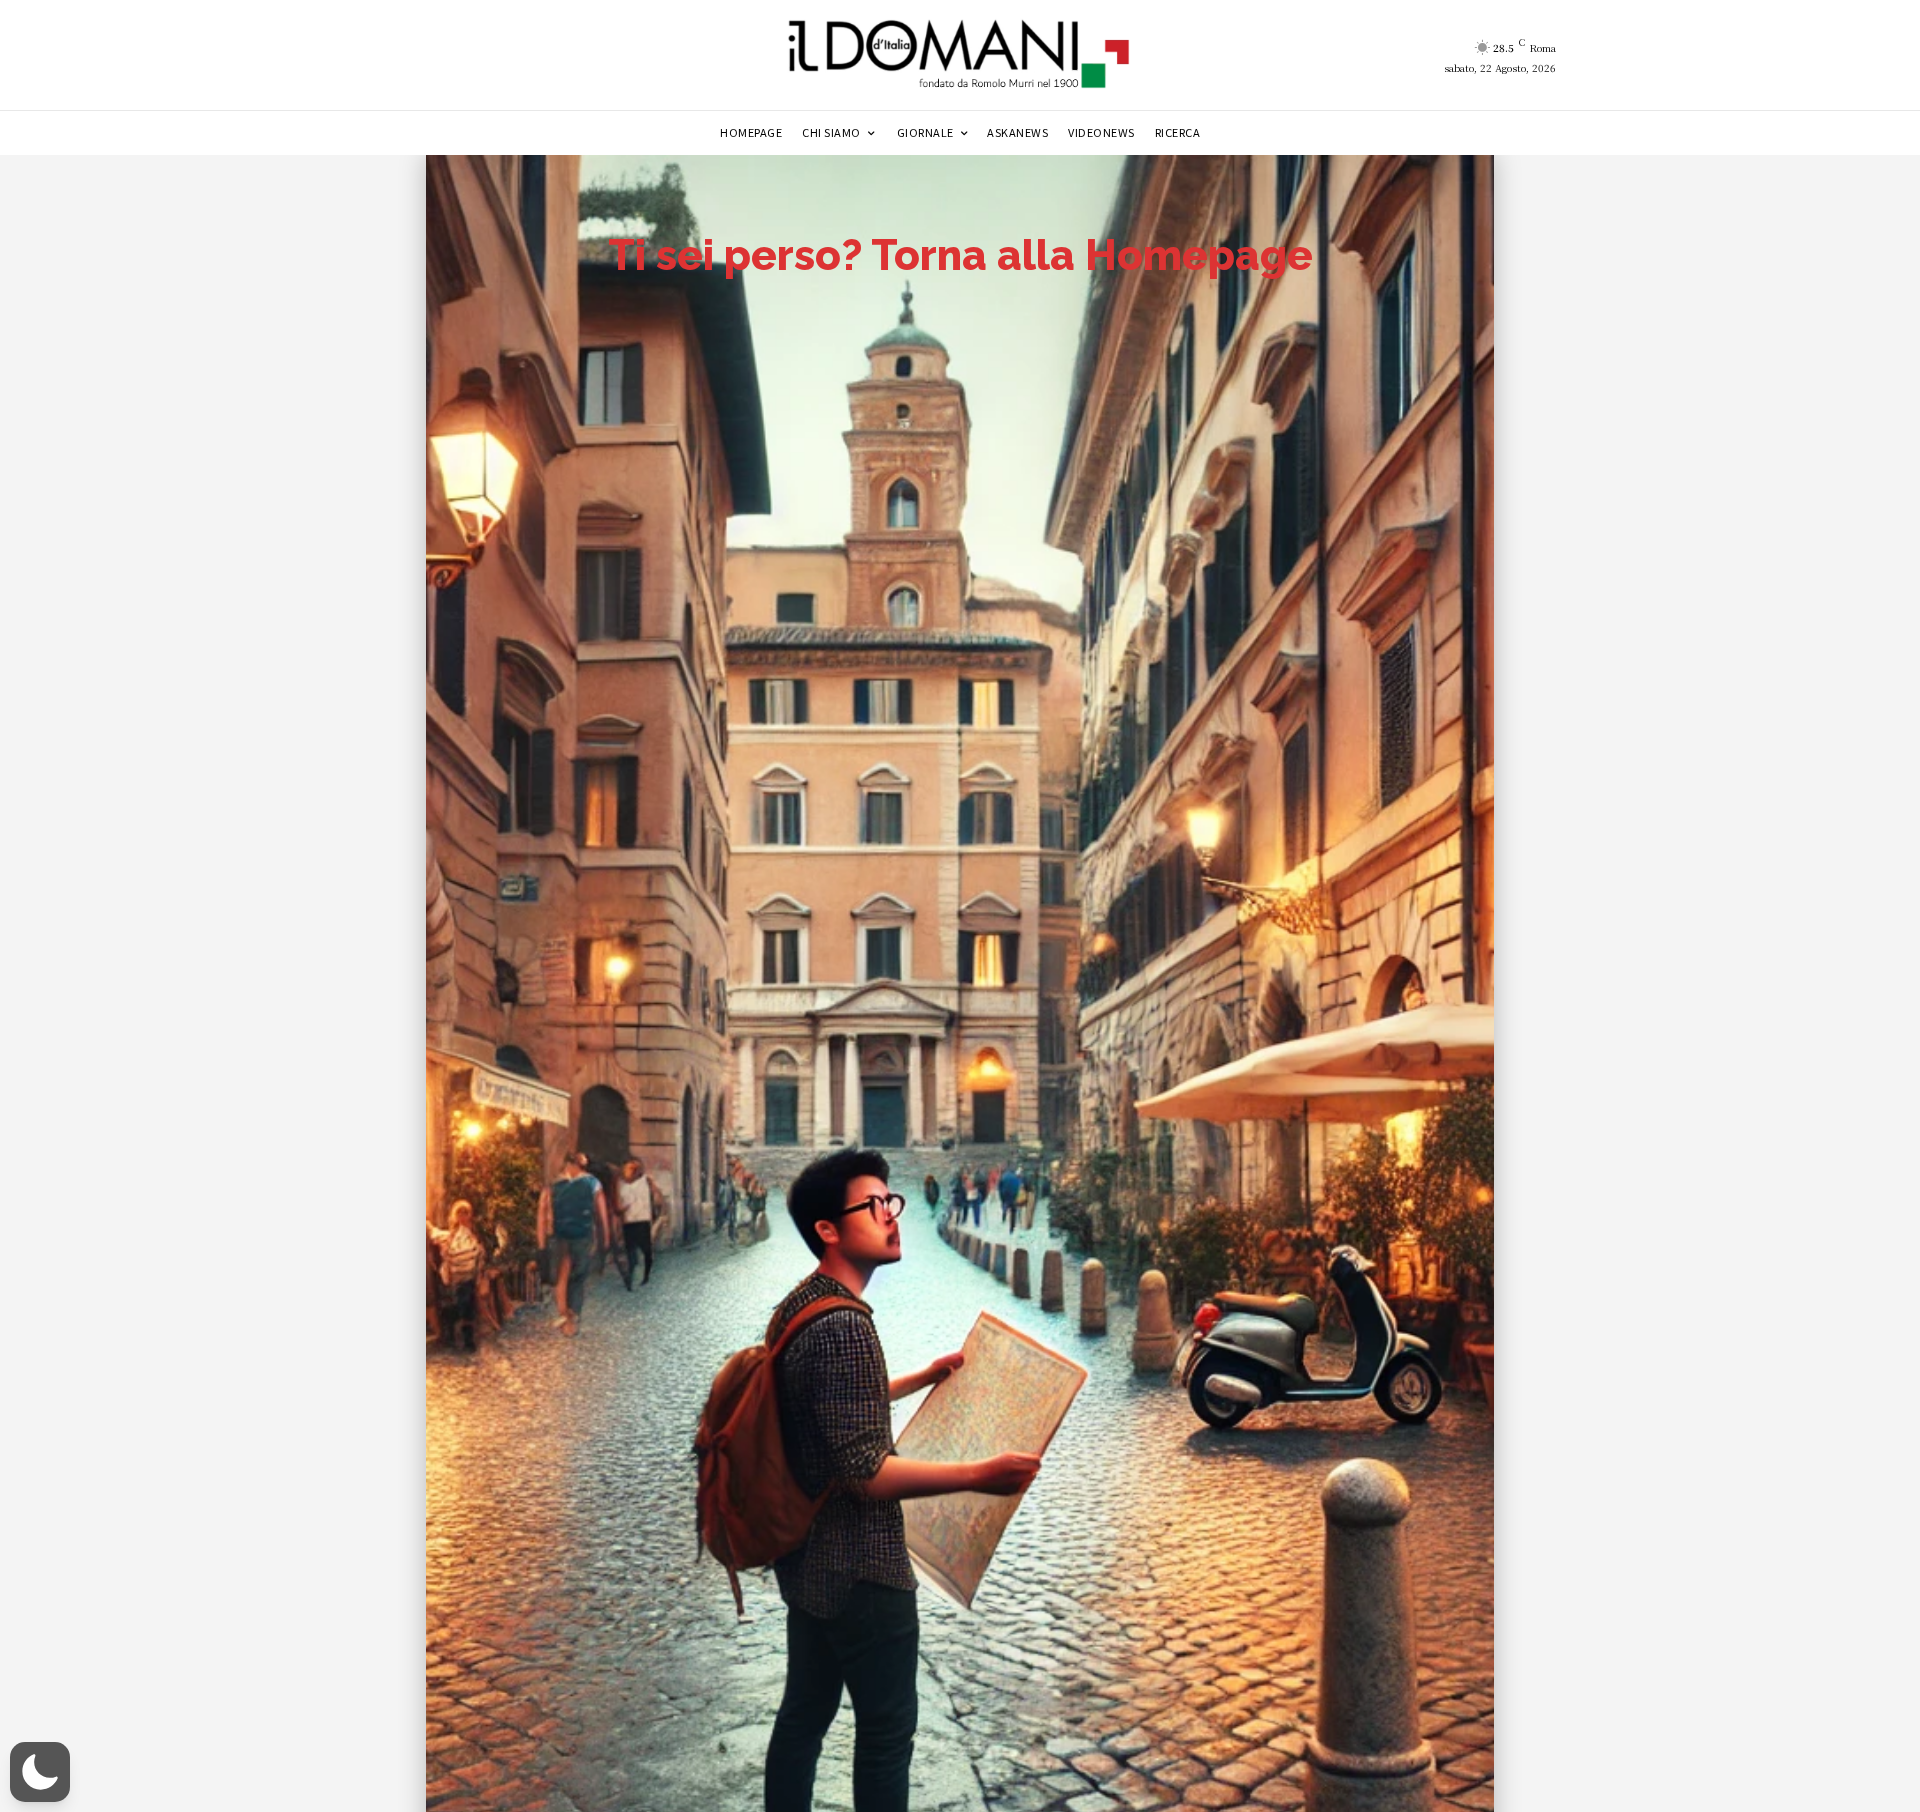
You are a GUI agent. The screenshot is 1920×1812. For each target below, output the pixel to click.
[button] (40, 1772)
